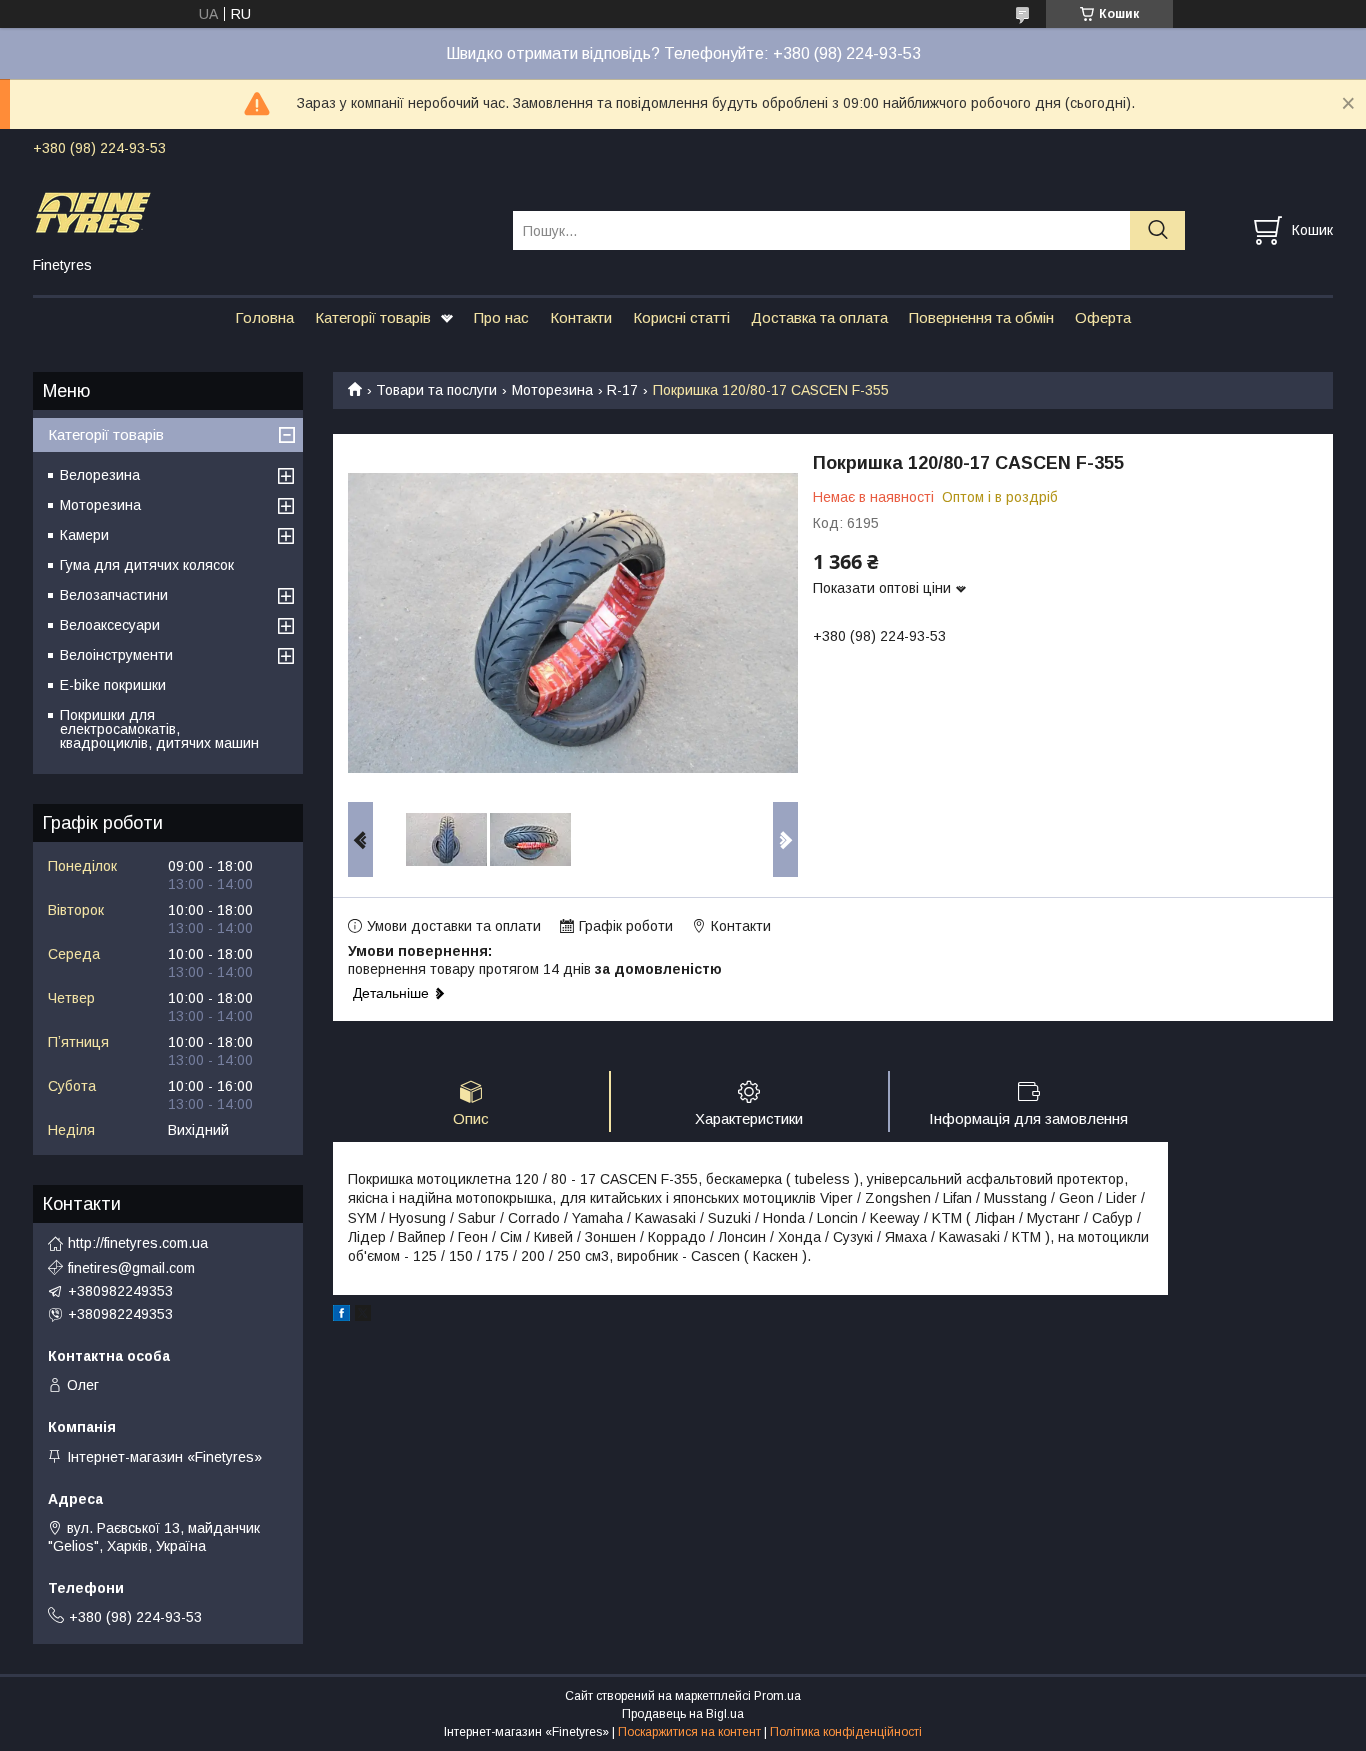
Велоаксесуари (110, 625)
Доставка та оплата (819, 317)
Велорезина (100, 475)
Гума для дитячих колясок (147, 565)
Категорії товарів (373, 317)
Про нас (501, 317)
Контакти (581, 317)
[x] (363, 1316)
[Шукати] (1157, 230)
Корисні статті (681, 317)
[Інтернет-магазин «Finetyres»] (260, 212)
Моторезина (552, 390)
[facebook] (341, 1316)
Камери (84, 535)
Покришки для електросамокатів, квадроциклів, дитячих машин (159, 729)
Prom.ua (777, 1696)
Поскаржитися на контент (689, 1732)
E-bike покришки (113, 685)
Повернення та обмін (981, 317)
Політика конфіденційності (846, 1732)
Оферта (1103, 317)
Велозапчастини (114, 595)
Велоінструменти (116, 655)
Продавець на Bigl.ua (683, 1714)
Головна (264, 317)
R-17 (622, 390)
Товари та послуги (436, 390)
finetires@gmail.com (131, 1268)
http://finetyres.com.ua (138, 1243)
